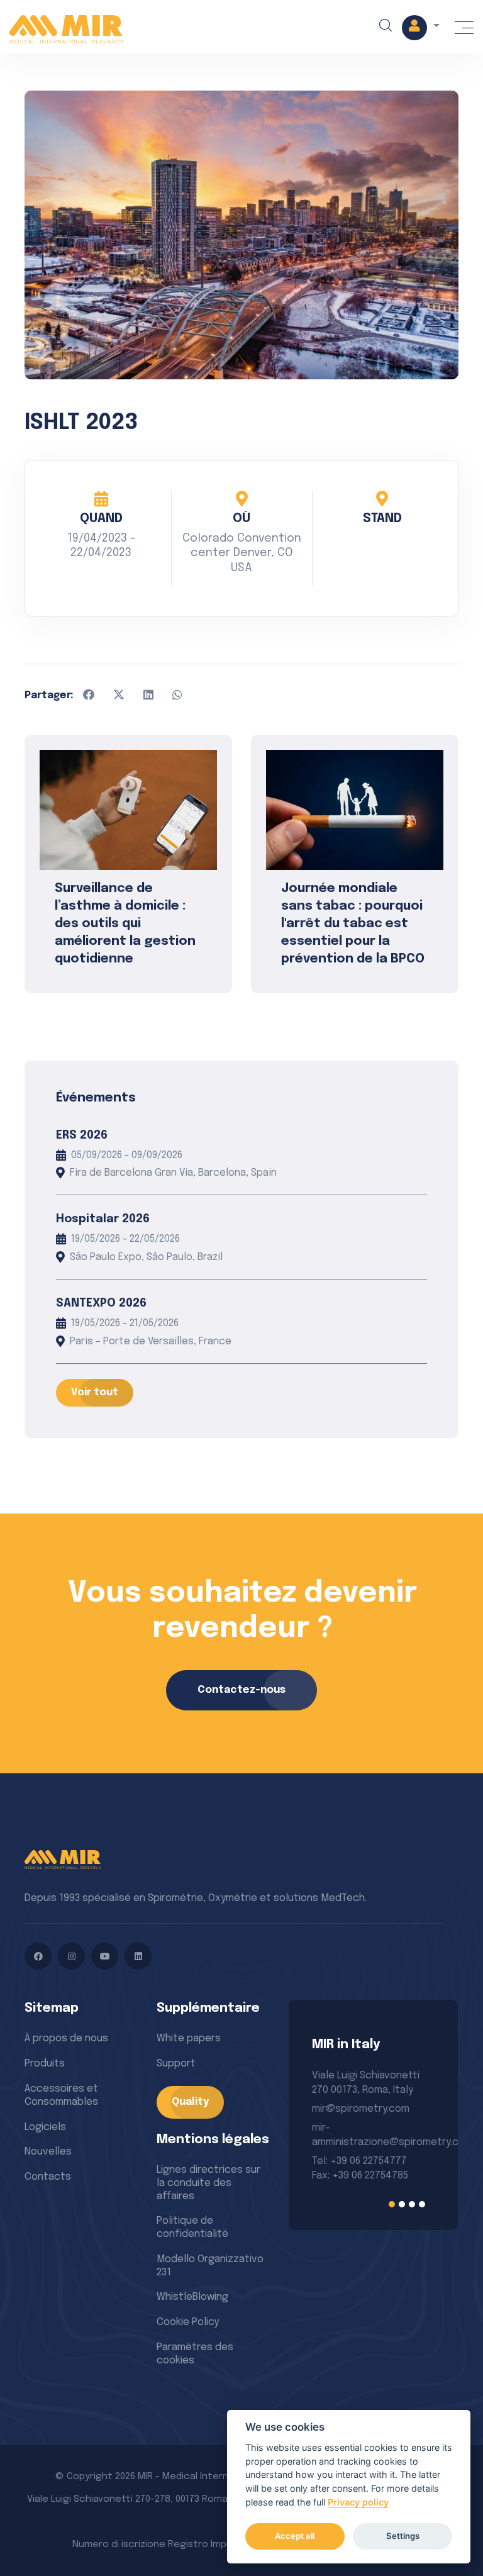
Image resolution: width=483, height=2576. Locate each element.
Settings (403, 2536)
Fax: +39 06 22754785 (360, 2176)
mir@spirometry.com (361, 2109)
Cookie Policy (188, 2322)
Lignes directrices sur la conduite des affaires (208, 2183)
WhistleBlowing (192, 2297)
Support (176, 2064)
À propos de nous (66, 2038)
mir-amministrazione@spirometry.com (373, 2135)
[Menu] (464, 28)
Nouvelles (48, 2152)
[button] (421, 28)
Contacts (48, 2177)
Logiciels (45, 2127)
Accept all (295, 2536)
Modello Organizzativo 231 (210, 2266)
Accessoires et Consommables (61, 2095)
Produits (45, 2064)
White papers (189, 2038)
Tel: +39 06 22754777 (359, 2161)
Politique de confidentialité (192, 2228)
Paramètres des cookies (195, 2354)
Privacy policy (358, 2502)
